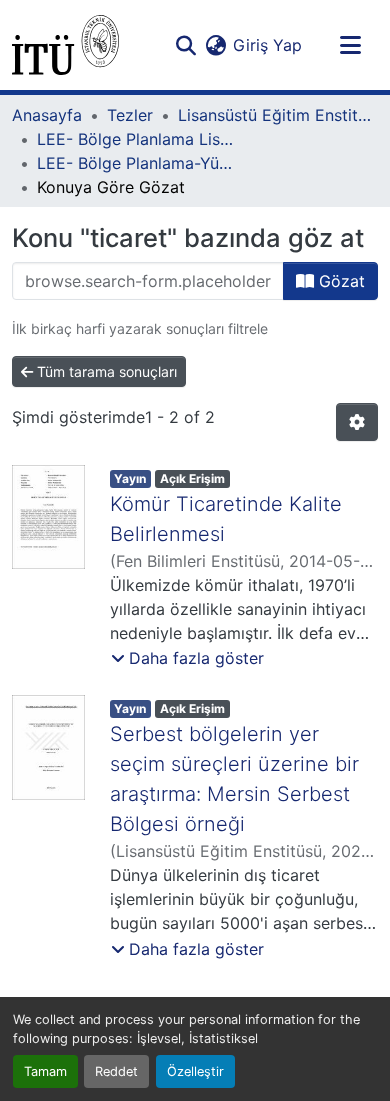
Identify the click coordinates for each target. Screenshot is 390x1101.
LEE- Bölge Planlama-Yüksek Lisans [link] (137, 163)
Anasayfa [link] (47, 115)
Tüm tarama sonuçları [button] (105, 371)
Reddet (116, 1071)
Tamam (45, 1071)
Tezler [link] (130, 115)
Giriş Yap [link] (267, 45)
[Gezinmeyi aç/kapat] (350, 45)
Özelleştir (195, 1071)
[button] (65, 45)
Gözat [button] (339, 281)
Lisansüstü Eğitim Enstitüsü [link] (278, 115)
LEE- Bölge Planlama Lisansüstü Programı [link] (137, 139)
